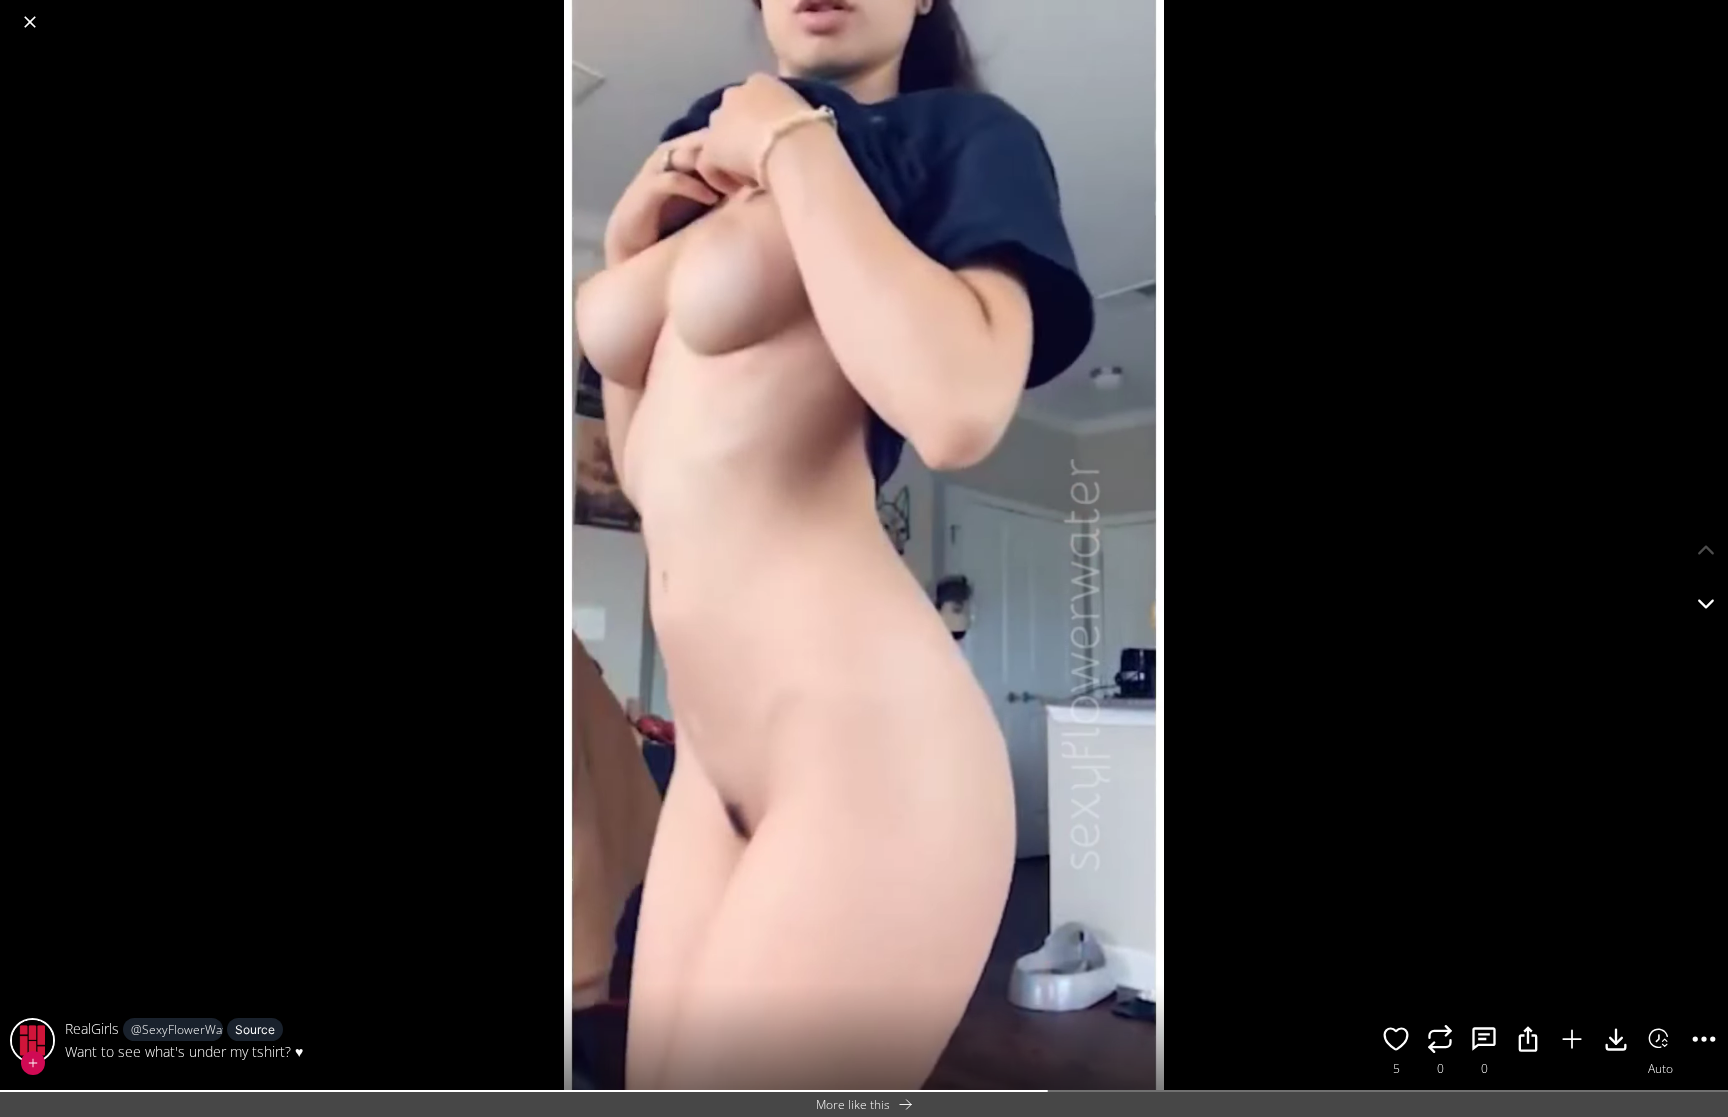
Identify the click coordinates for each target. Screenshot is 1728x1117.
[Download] (1616, 1042)
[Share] (1528, 1042)
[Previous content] (1706, 550)
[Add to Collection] (1572, 1042)
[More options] (1704, 1042)
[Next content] (1706, 604)
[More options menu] (1708, 12)
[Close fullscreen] (30, 22)
